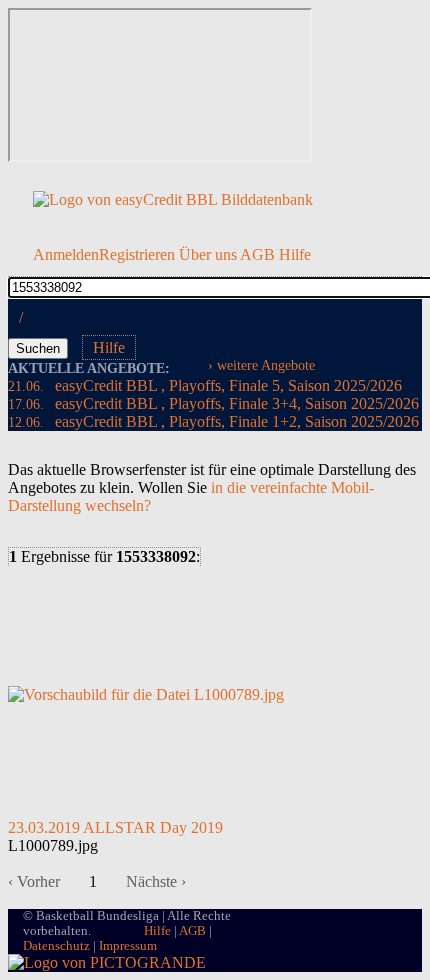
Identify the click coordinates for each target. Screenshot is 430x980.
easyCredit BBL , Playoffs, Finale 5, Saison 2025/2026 (205, 385)
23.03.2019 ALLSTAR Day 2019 (115, 827)
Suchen (38, 348)
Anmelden (66, 254)
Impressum (128, 946)
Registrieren (137, 254)
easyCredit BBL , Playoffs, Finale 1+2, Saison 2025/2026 (213, 421)
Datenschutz (56, 946)
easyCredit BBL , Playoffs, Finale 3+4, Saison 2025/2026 (213, 403)
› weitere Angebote (261, 365)
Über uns (208, 254)
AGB (257, 254)
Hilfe (295, 254)
